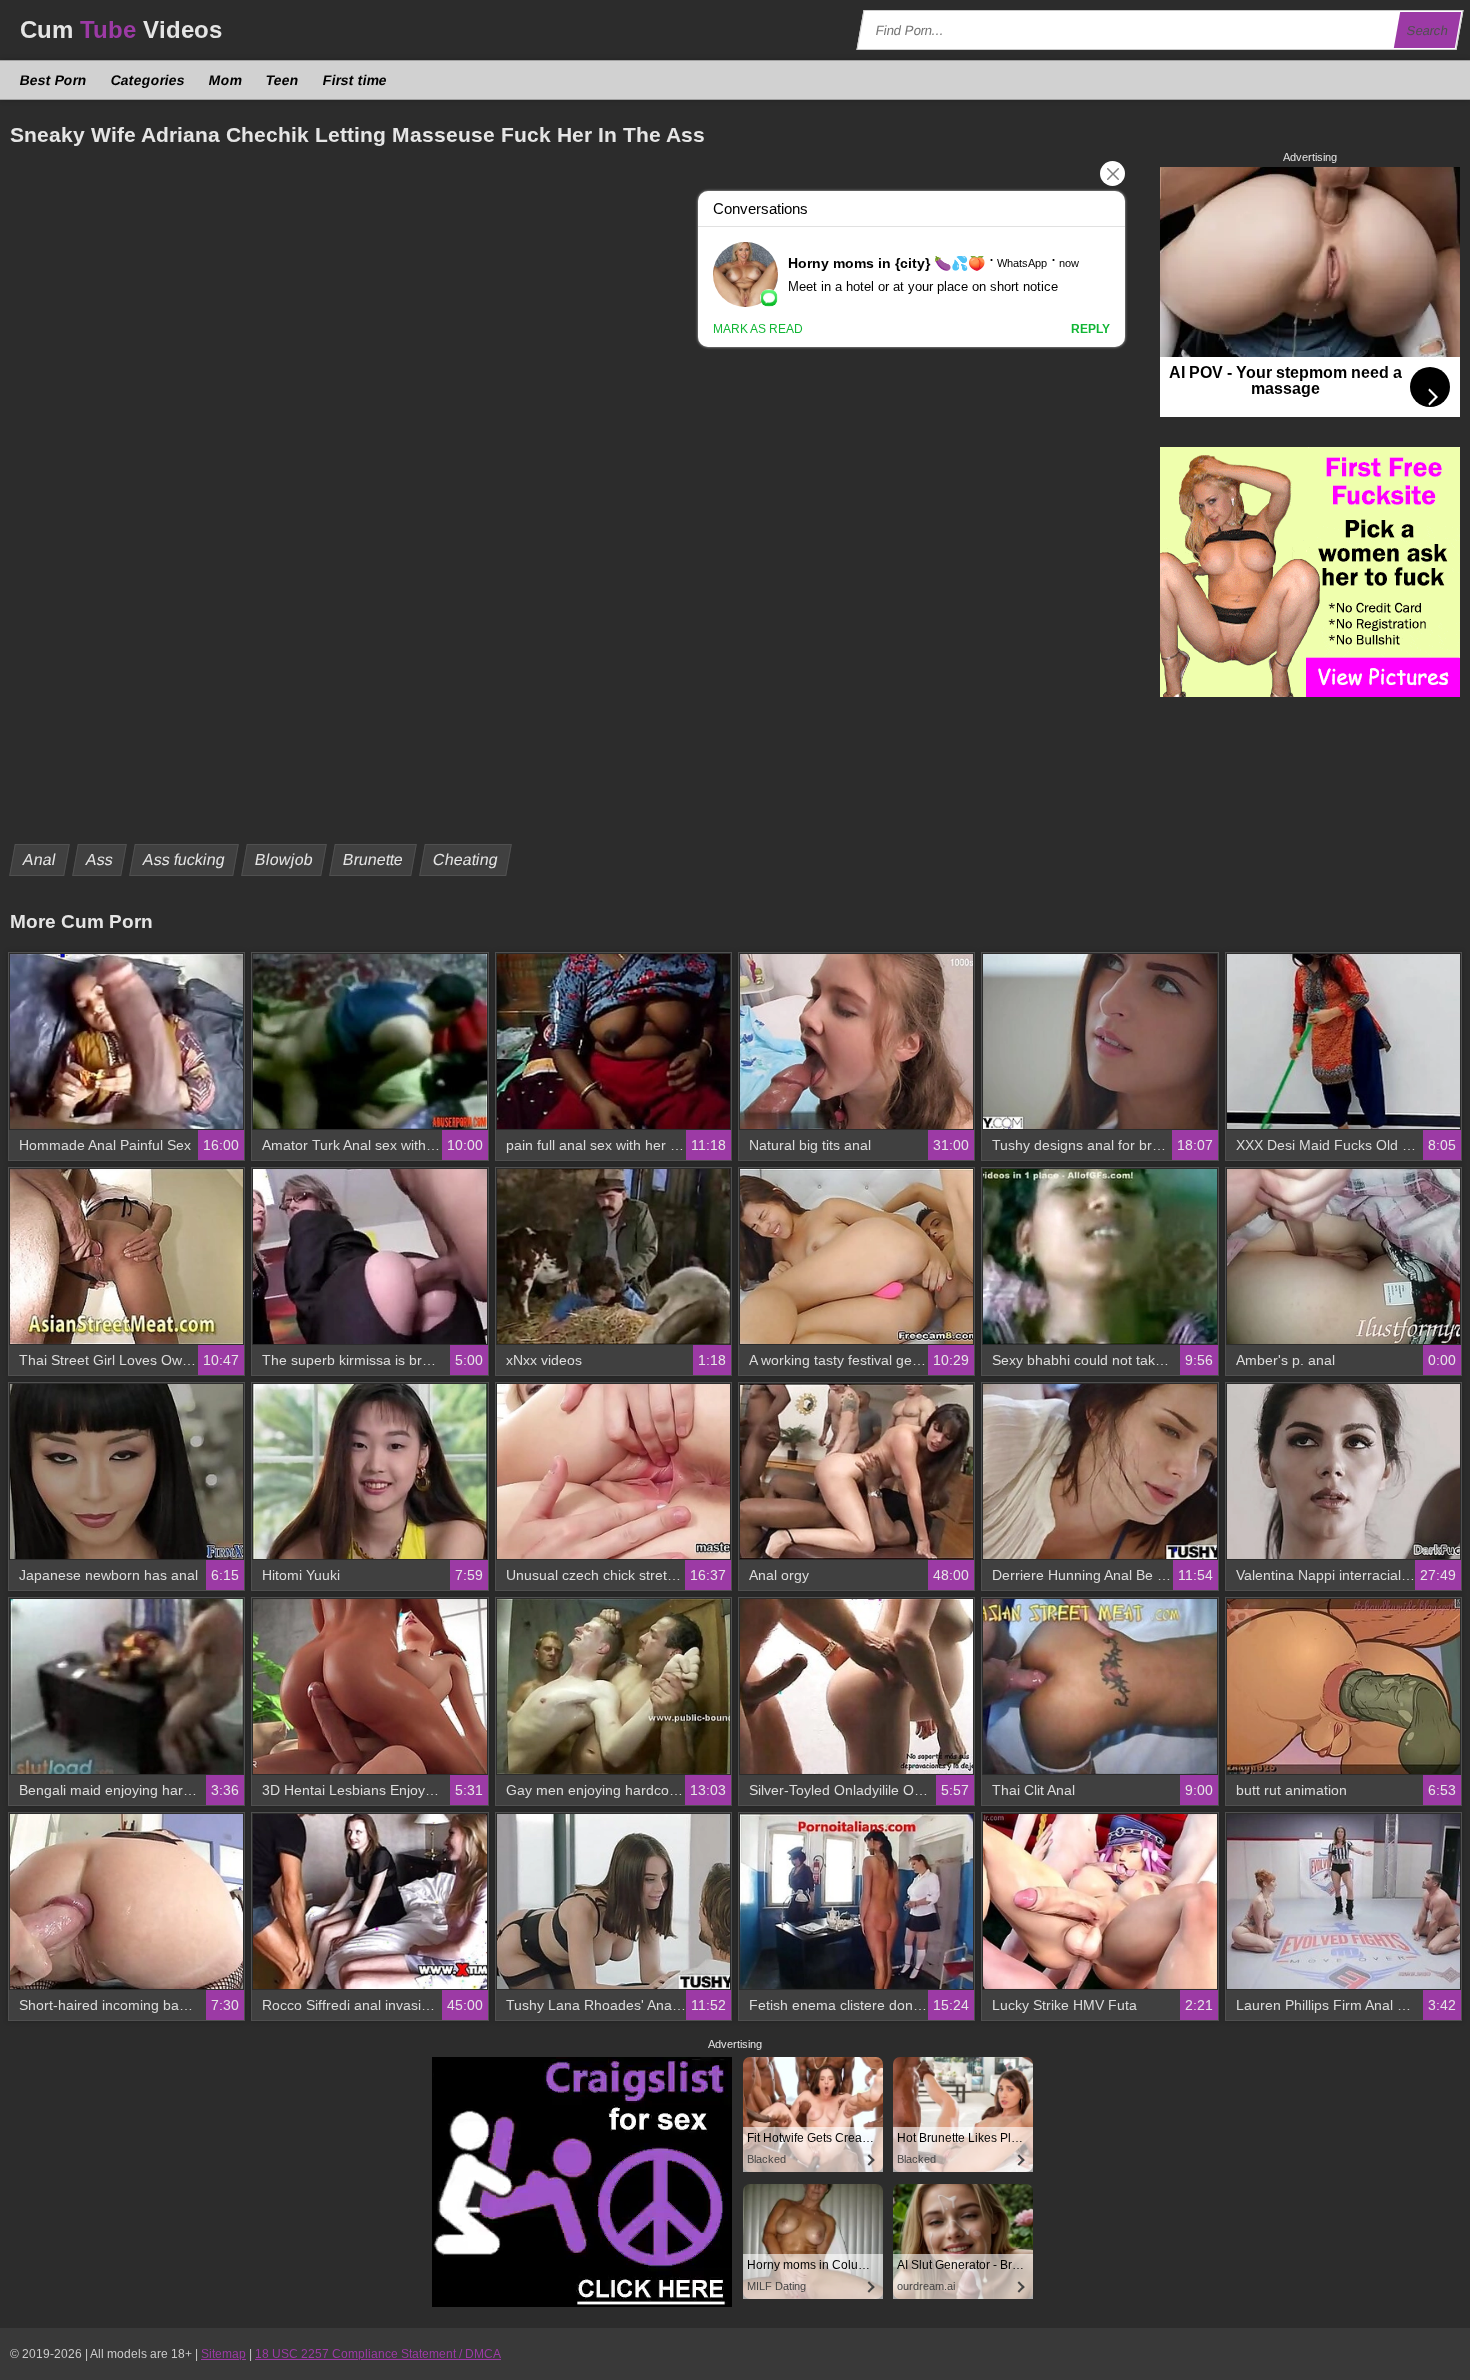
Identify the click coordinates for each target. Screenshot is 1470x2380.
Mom (226, 80)
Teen (283, 80)
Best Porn (54, 80)
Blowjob (284, 859)
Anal (40, 859)
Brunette (373, 859)
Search (1428, 30)
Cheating (466, 859)
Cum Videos (121, 29)
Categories (148, 80)
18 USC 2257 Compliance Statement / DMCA (378, 2354)
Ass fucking (184, 859)
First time (355, 80)
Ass (100, 859)
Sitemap (223, 2354)
